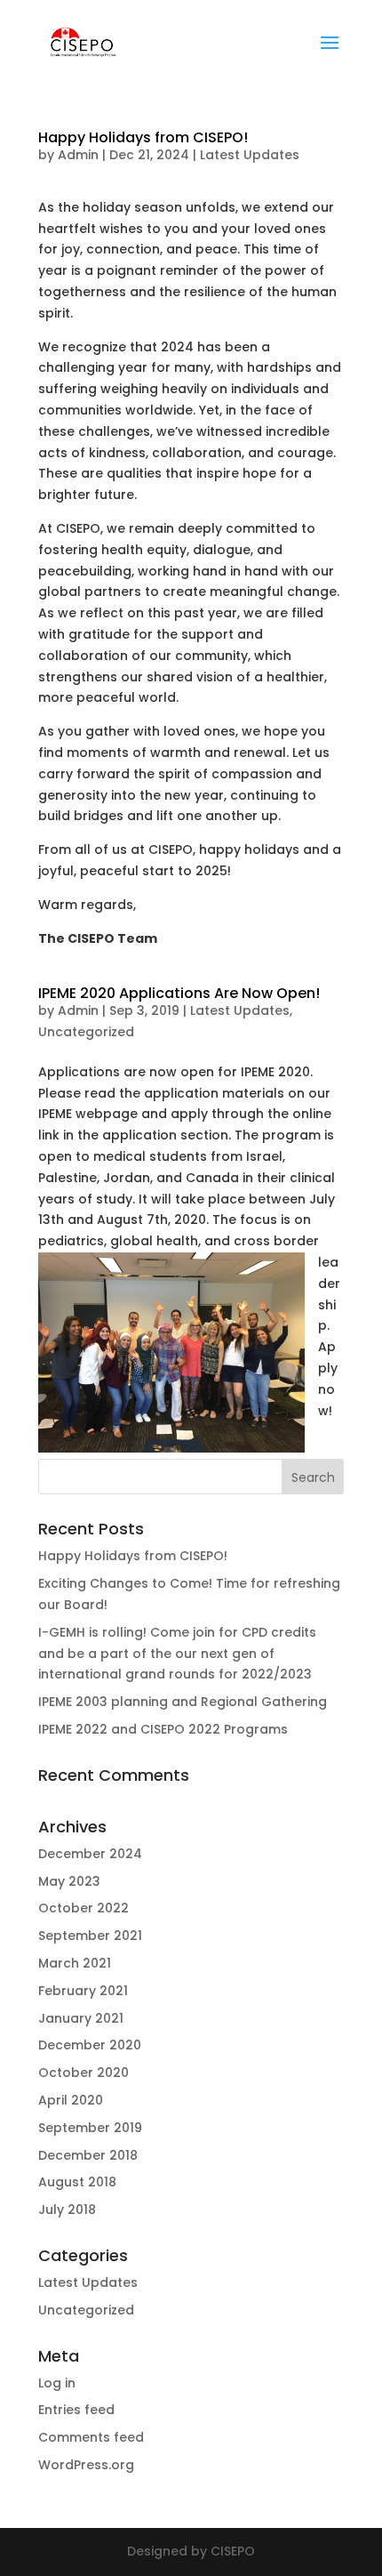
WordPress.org (86, 2465)
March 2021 (75, 1963)
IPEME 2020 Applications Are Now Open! (179, 993)
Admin (78, 155)
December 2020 (90, 2045)
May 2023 (69, 1881)
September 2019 (90, 2128)
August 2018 (77, 2182)
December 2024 (90, 1854)
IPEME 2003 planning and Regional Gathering (183, 1702)
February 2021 (83, 1991)
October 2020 (84, 2073)
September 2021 (90, 1936)
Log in (57, 2383)
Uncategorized (86, 1032)
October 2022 (84, 1908)
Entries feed (76, 2410)
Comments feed (91, 2437)
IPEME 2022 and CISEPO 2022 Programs (163, 1729)
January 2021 (81, 2018)
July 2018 (67, 2210)
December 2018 (88, 2155)
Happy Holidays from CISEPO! (143, 137)
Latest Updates (250, 155)
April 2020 (71, 2100)
